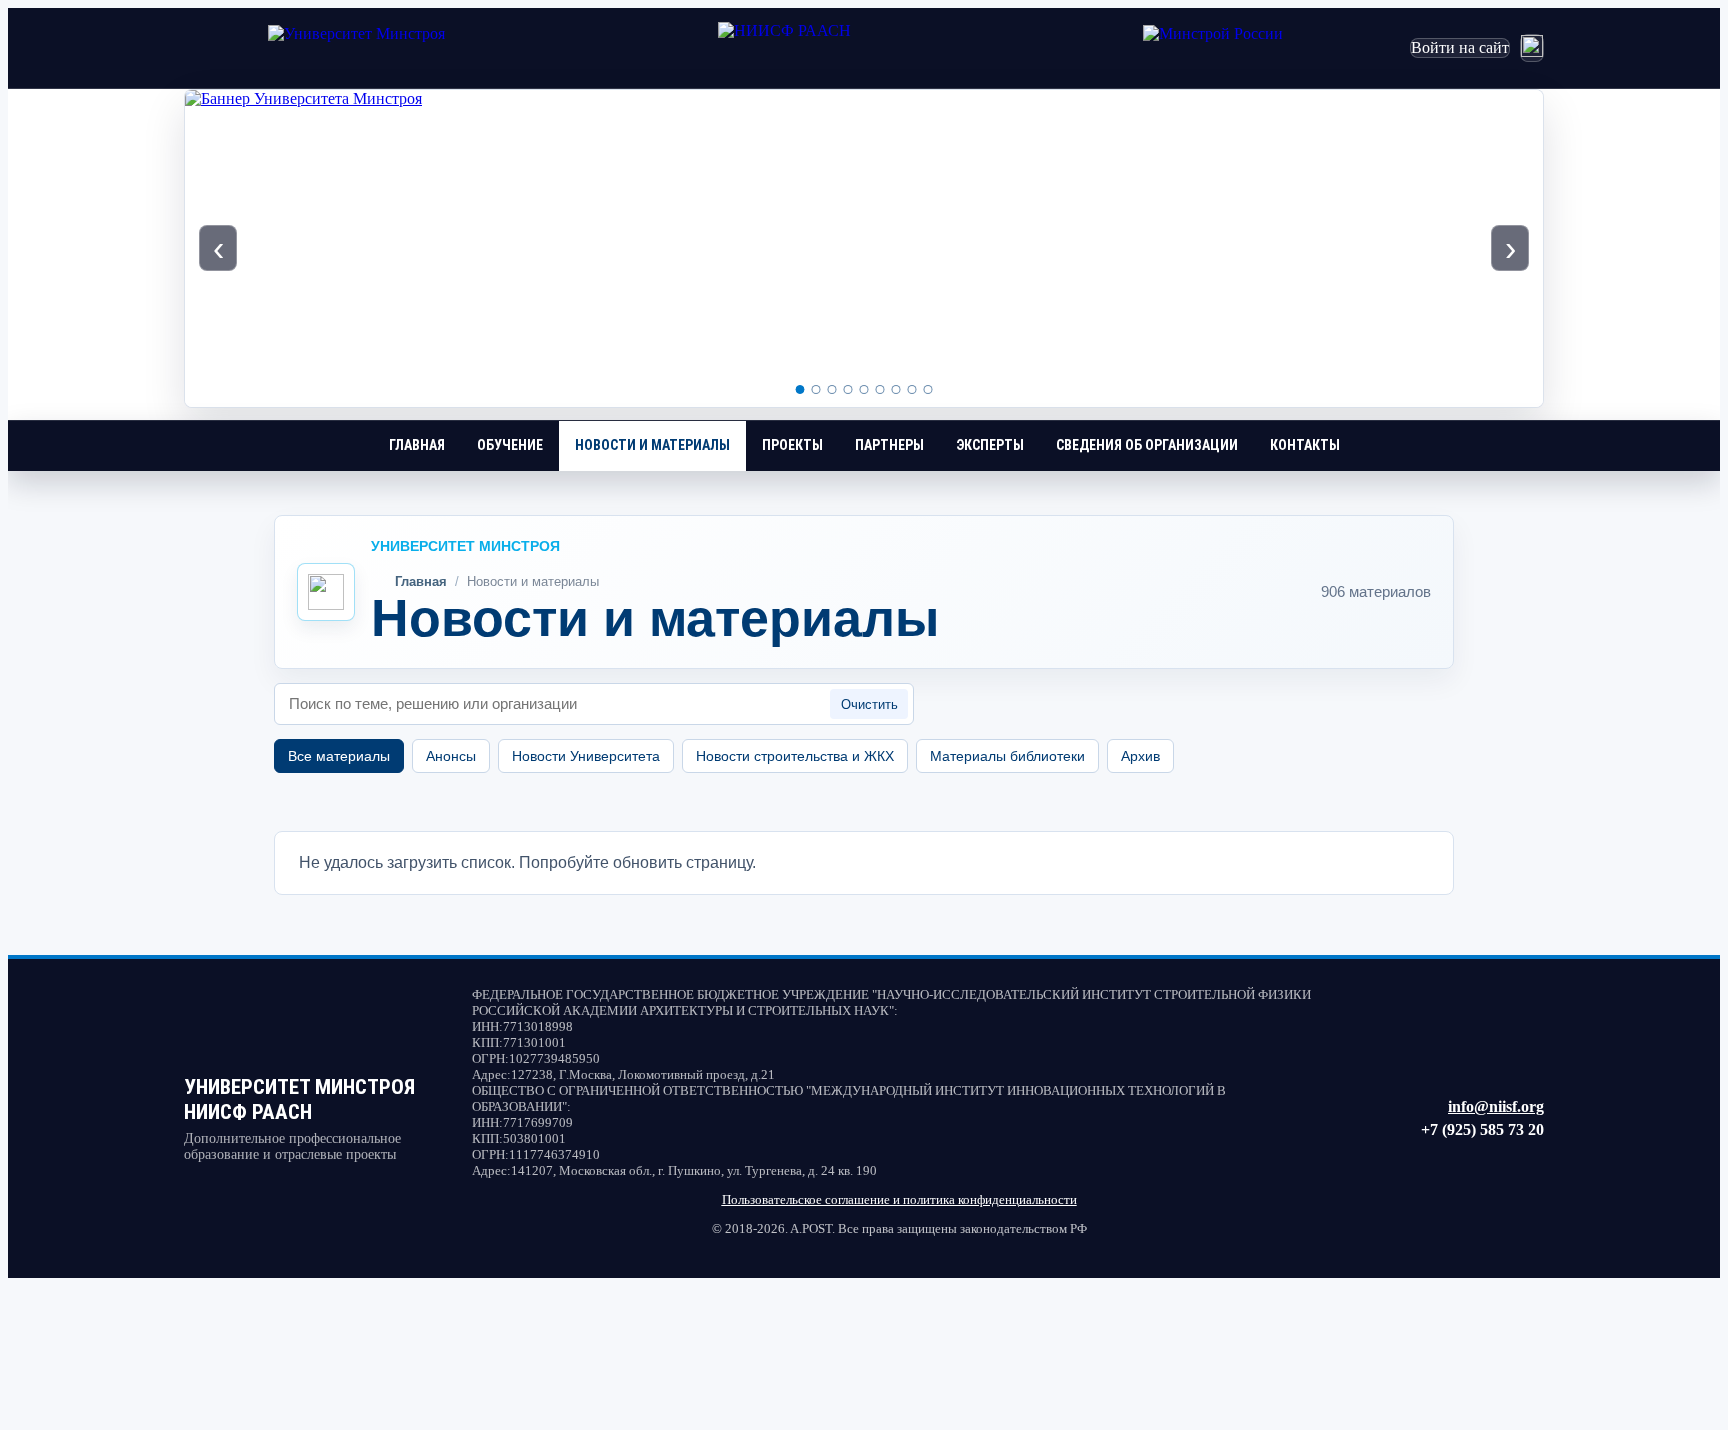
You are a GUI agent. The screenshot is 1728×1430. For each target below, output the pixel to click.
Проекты (792, 445)
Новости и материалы (652, 445)
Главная (417, 445)
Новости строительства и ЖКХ (795, 756)
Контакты (1305, 445)
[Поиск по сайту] (1532, 48)
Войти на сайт (1460, 47)
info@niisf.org (1496, 1106)
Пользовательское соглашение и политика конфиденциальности (899, 1199)
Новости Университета (586, 756)
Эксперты (990, 445)
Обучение (510, 445)
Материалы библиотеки (1007, 756)
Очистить (869, 704)
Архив (1140, 756)
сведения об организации (1147, 445)
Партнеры (889, 445)
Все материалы (339, 756)
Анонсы (451, 756)
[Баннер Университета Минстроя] (864, 248)
